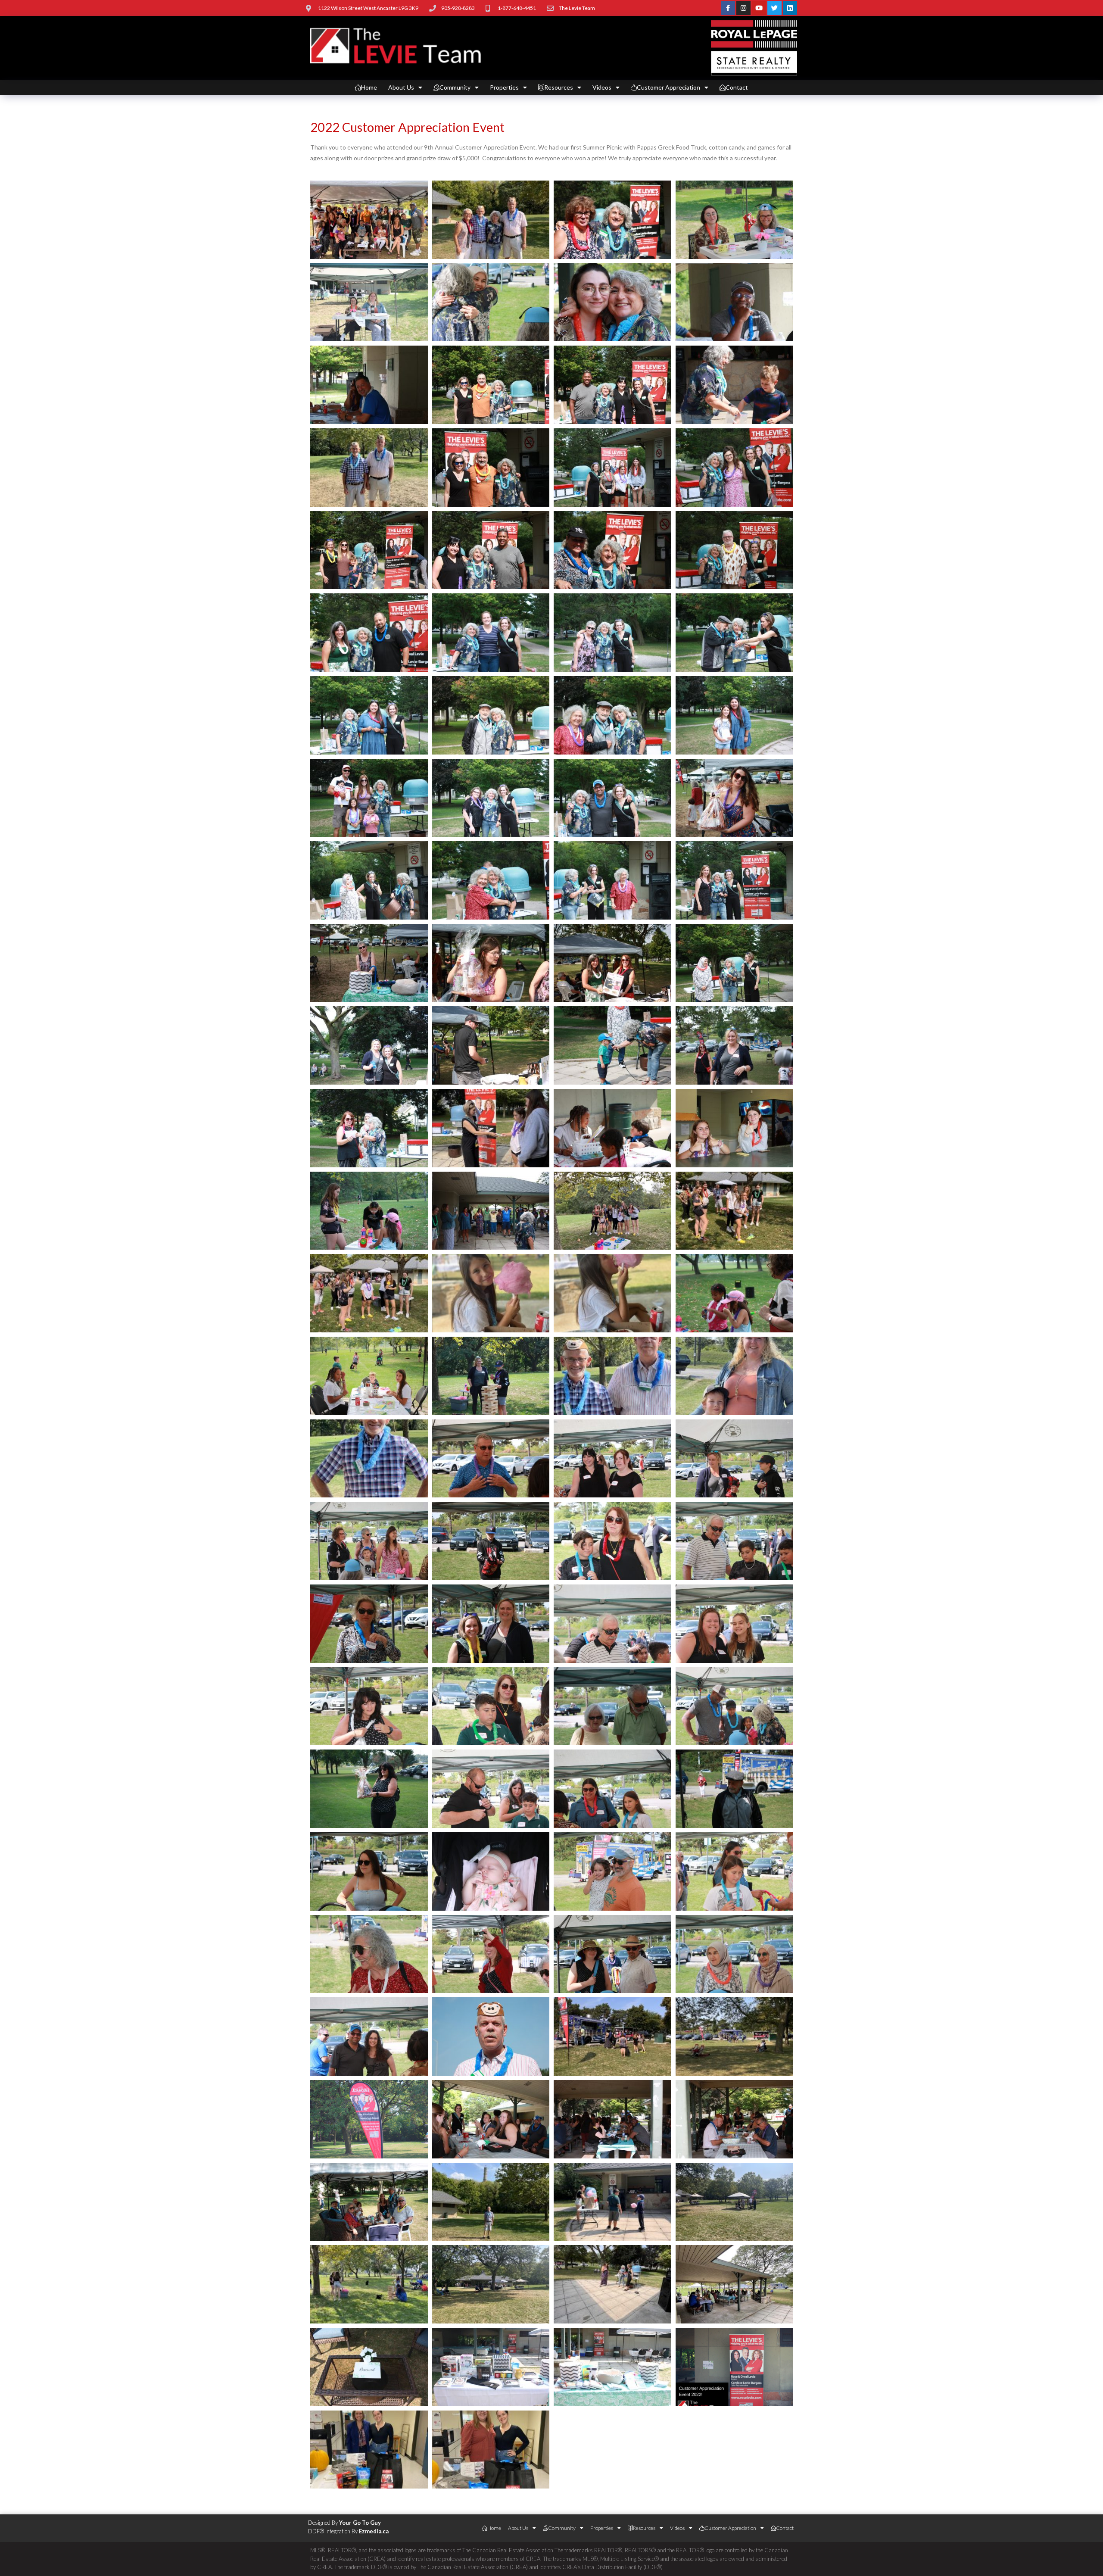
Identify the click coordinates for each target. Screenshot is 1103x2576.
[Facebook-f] (728, 8)
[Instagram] (743, 8)
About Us (401, 87)
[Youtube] (759, 8)
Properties (504, 87)
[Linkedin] (790, 8)
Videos (602, 87)
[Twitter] (774, 8)
